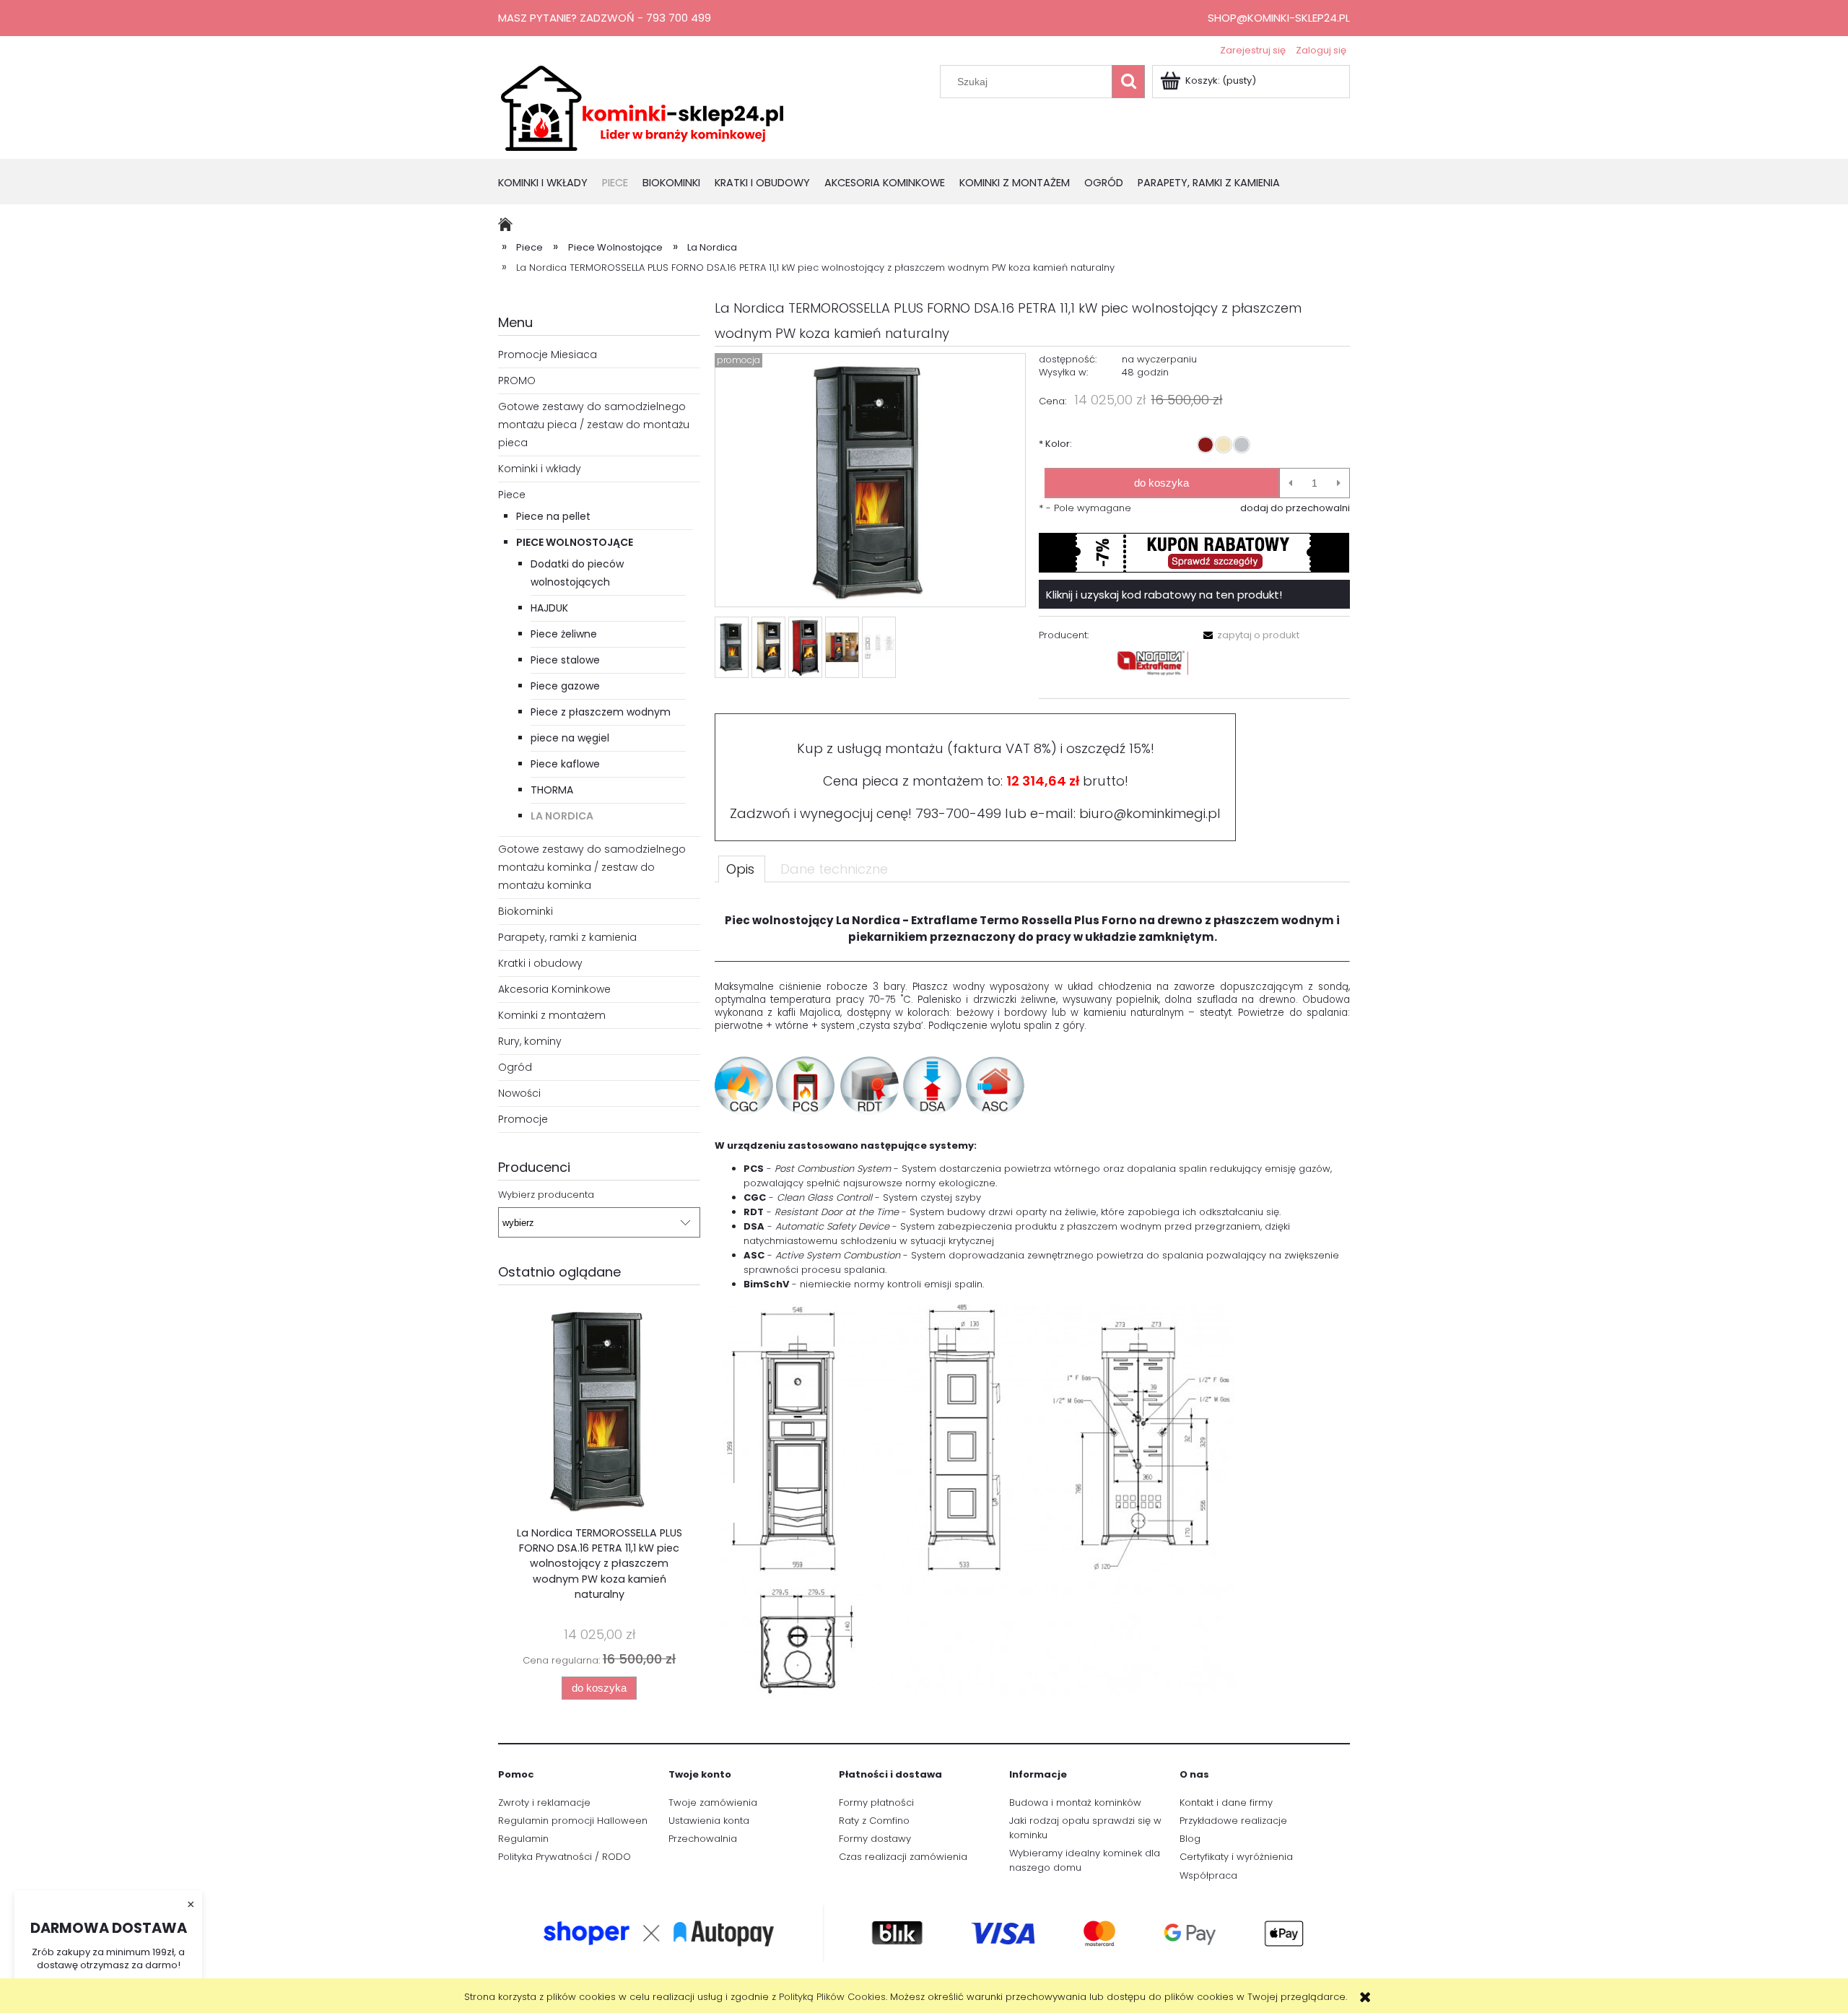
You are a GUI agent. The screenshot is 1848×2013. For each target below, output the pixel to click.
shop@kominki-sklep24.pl (1279, 18)
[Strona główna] (642, 107)
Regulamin (523, 1839)
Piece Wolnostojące (575, 542)
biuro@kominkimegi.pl (1150, 813)
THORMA (552, 790)
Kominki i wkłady (540, 469)
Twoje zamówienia (713, 1803)
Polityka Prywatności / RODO (565, 1857)
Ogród (515, 1067)
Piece (512, 495)
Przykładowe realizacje (1233, 1821)
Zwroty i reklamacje (544, 1803)
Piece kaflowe (565, 764)
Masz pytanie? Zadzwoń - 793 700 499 (605, 18)
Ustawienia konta (709, 1821)
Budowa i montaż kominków (1075, 1803)
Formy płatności (876, 1803)
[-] (1290, 483)
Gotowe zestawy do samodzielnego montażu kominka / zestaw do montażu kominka (592, 867)
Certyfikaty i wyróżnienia (1236, 1857)
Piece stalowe (565, 660)
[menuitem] (550, 184)
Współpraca (1208, 1875)
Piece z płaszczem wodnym (601, 712)
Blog (1190, 1839)
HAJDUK (549, 608)
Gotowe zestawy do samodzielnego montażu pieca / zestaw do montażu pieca (594, 425)
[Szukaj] (1128, 82)
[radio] (1206, 445)
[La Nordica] (1153, 662)
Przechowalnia (703, 1839)
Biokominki (526, 911)
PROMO (517, 381)
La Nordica (562, 816)
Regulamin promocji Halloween (573, 1821)
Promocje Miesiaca (548, 355)
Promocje (523, 1119)
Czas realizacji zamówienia (903, 1857)
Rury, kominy (530, 1041)
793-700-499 (958, 813)
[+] (1339, 483)
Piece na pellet (553, 516)
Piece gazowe (565, 686)
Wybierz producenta (546, 1195)
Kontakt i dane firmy (1226, 1803)
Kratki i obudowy (540, 963)
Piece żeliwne (564, 634)
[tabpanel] (1032, 1300)
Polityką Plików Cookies (832, 1997)
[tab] (742, 869)
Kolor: (1055, 444)
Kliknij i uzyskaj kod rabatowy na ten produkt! (1164, 595)
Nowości (519, 1093)
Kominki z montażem (552, 1015)
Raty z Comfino (874, 1821)
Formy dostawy (875, 1839)
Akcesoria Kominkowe (554, 989)
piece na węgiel (570, 738)
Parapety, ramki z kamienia (567, 937)
